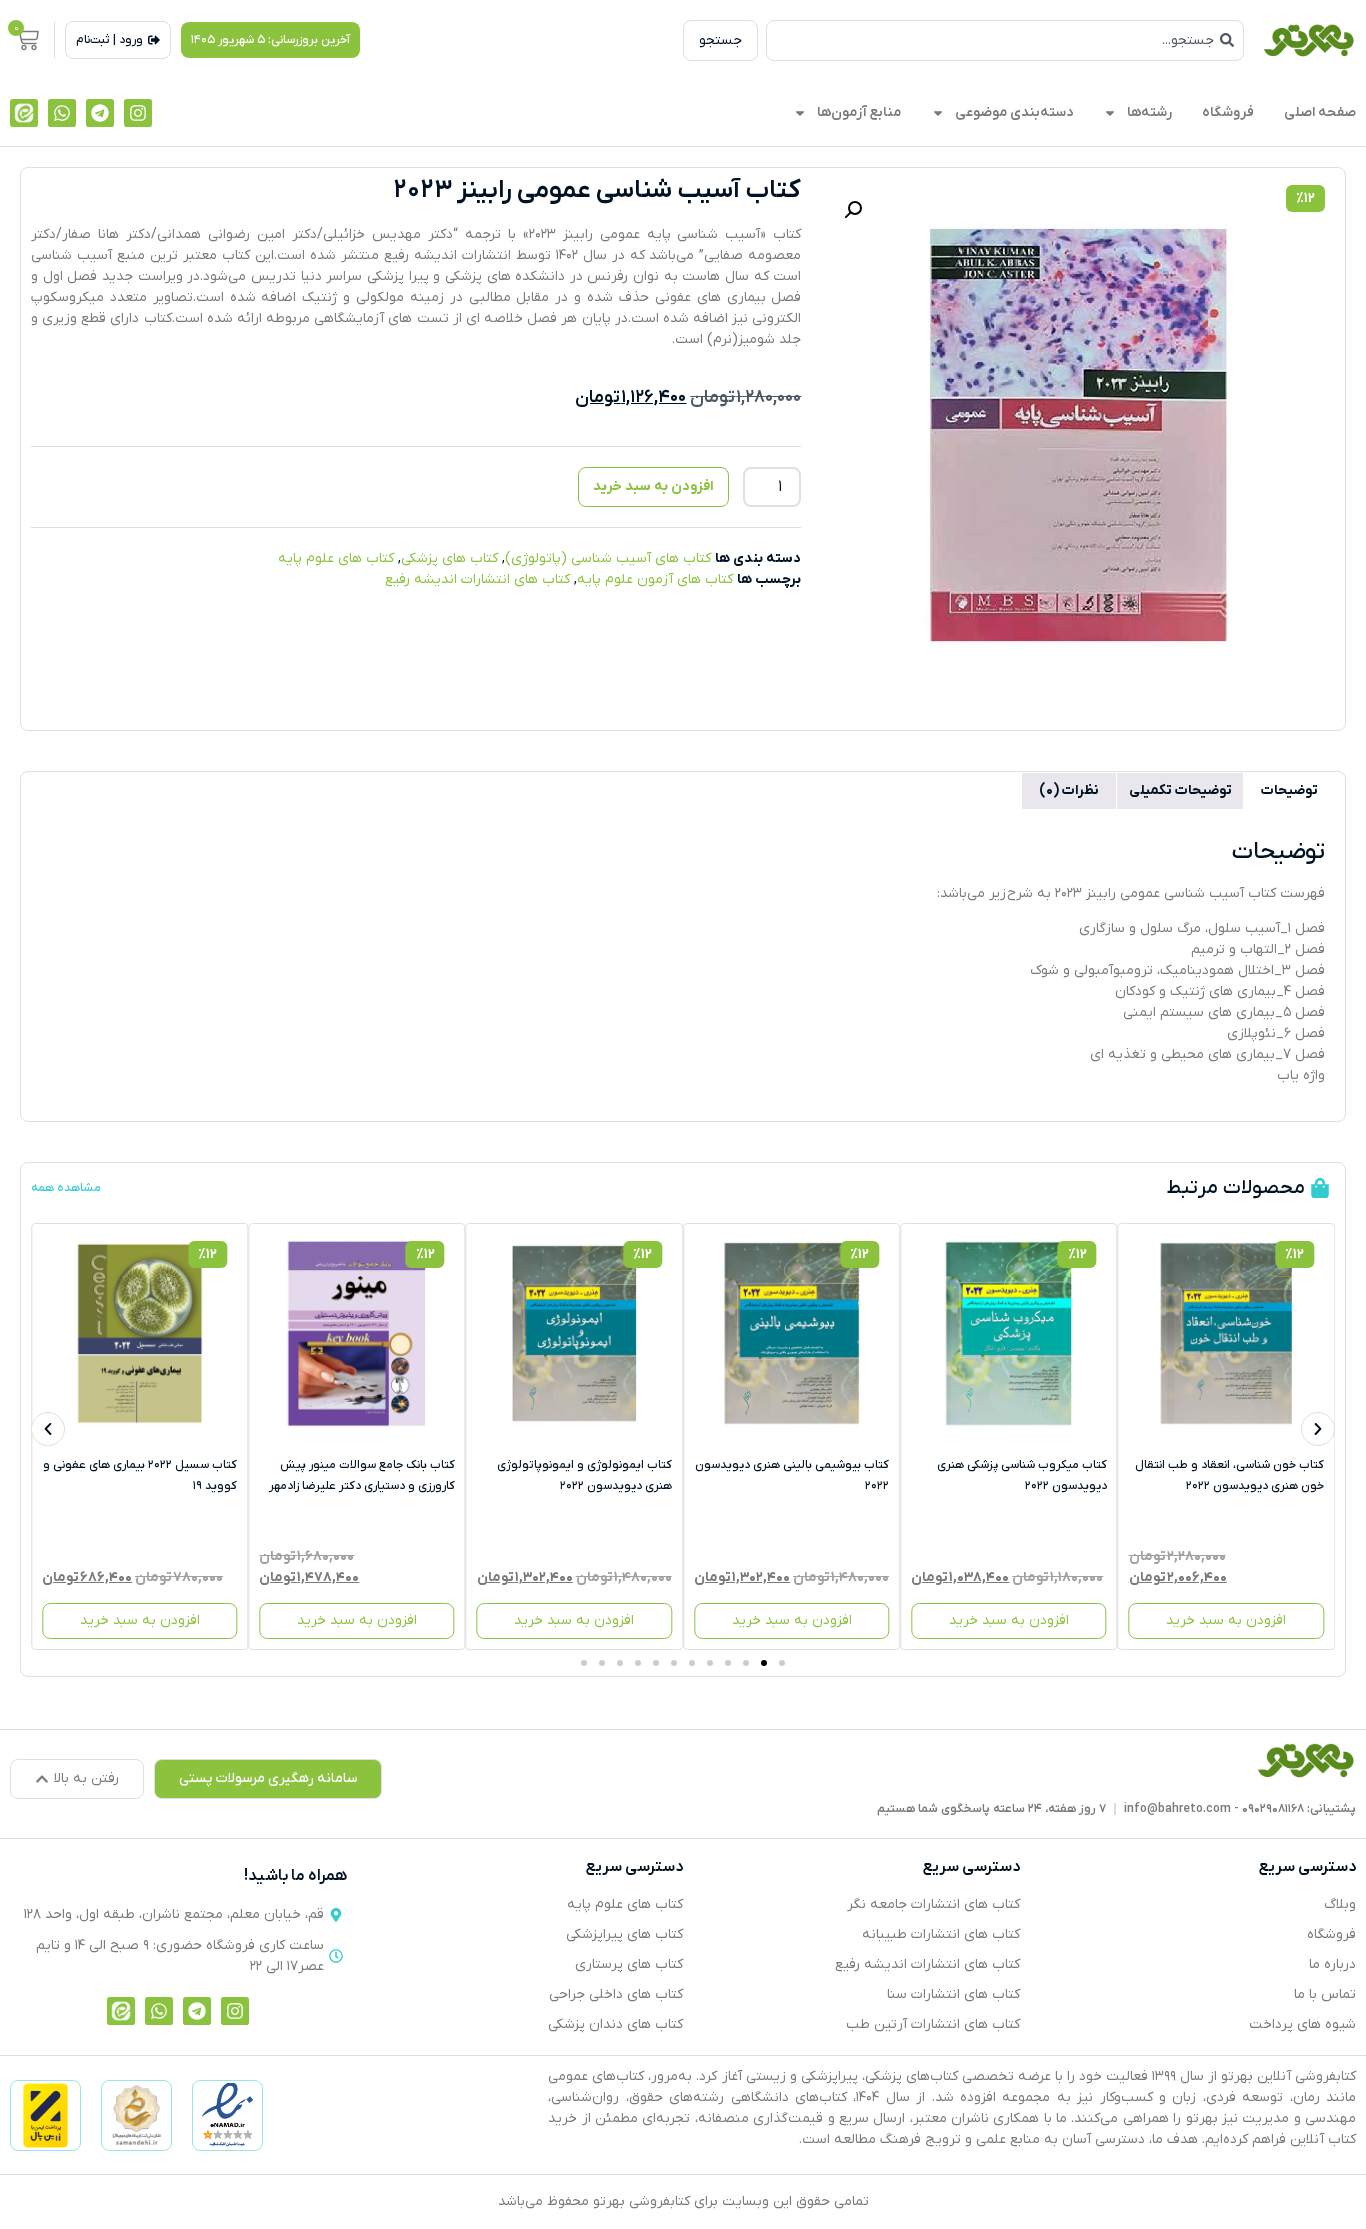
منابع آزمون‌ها (859, 112)
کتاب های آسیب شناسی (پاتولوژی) (608, 558)
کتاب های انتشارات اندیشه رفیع (477, 579)
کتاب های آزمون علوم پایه (655, 579)
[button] (270, 40)
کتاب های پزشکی (449, 558)
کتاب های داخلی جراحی (616, 1994)
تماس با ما (1325, 1994)
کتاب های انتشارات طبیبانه (941, 1934)
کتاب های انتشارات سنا (953, 1994)
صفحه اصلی (1320, 112)
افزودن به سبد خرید (653, 486)
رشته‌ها (1149, 112)
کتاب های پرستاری (629, 1964)
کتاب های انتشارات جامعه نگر (933, 1904)
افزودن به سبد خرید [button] (1226, 1620)
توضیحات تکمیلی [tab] (1180, 790)
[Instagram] (138, 113)
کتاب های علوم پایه (336, 558)
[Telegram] (100, 113)
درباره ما (1332, 1964)
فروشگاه (1228, 112)
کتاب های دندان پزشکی (615, 2024)
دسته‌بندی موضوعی (1014, 112)
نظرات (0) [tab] (1069, 790)
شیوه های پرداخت (1302, 2024)
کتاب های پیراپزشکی (624, 1934)
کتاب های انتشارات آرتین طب (933, 2024)
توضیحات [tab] (1289, 790)
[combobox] (1005, 40)
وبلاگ (1340, 1904)
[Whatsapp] (62, 113)
